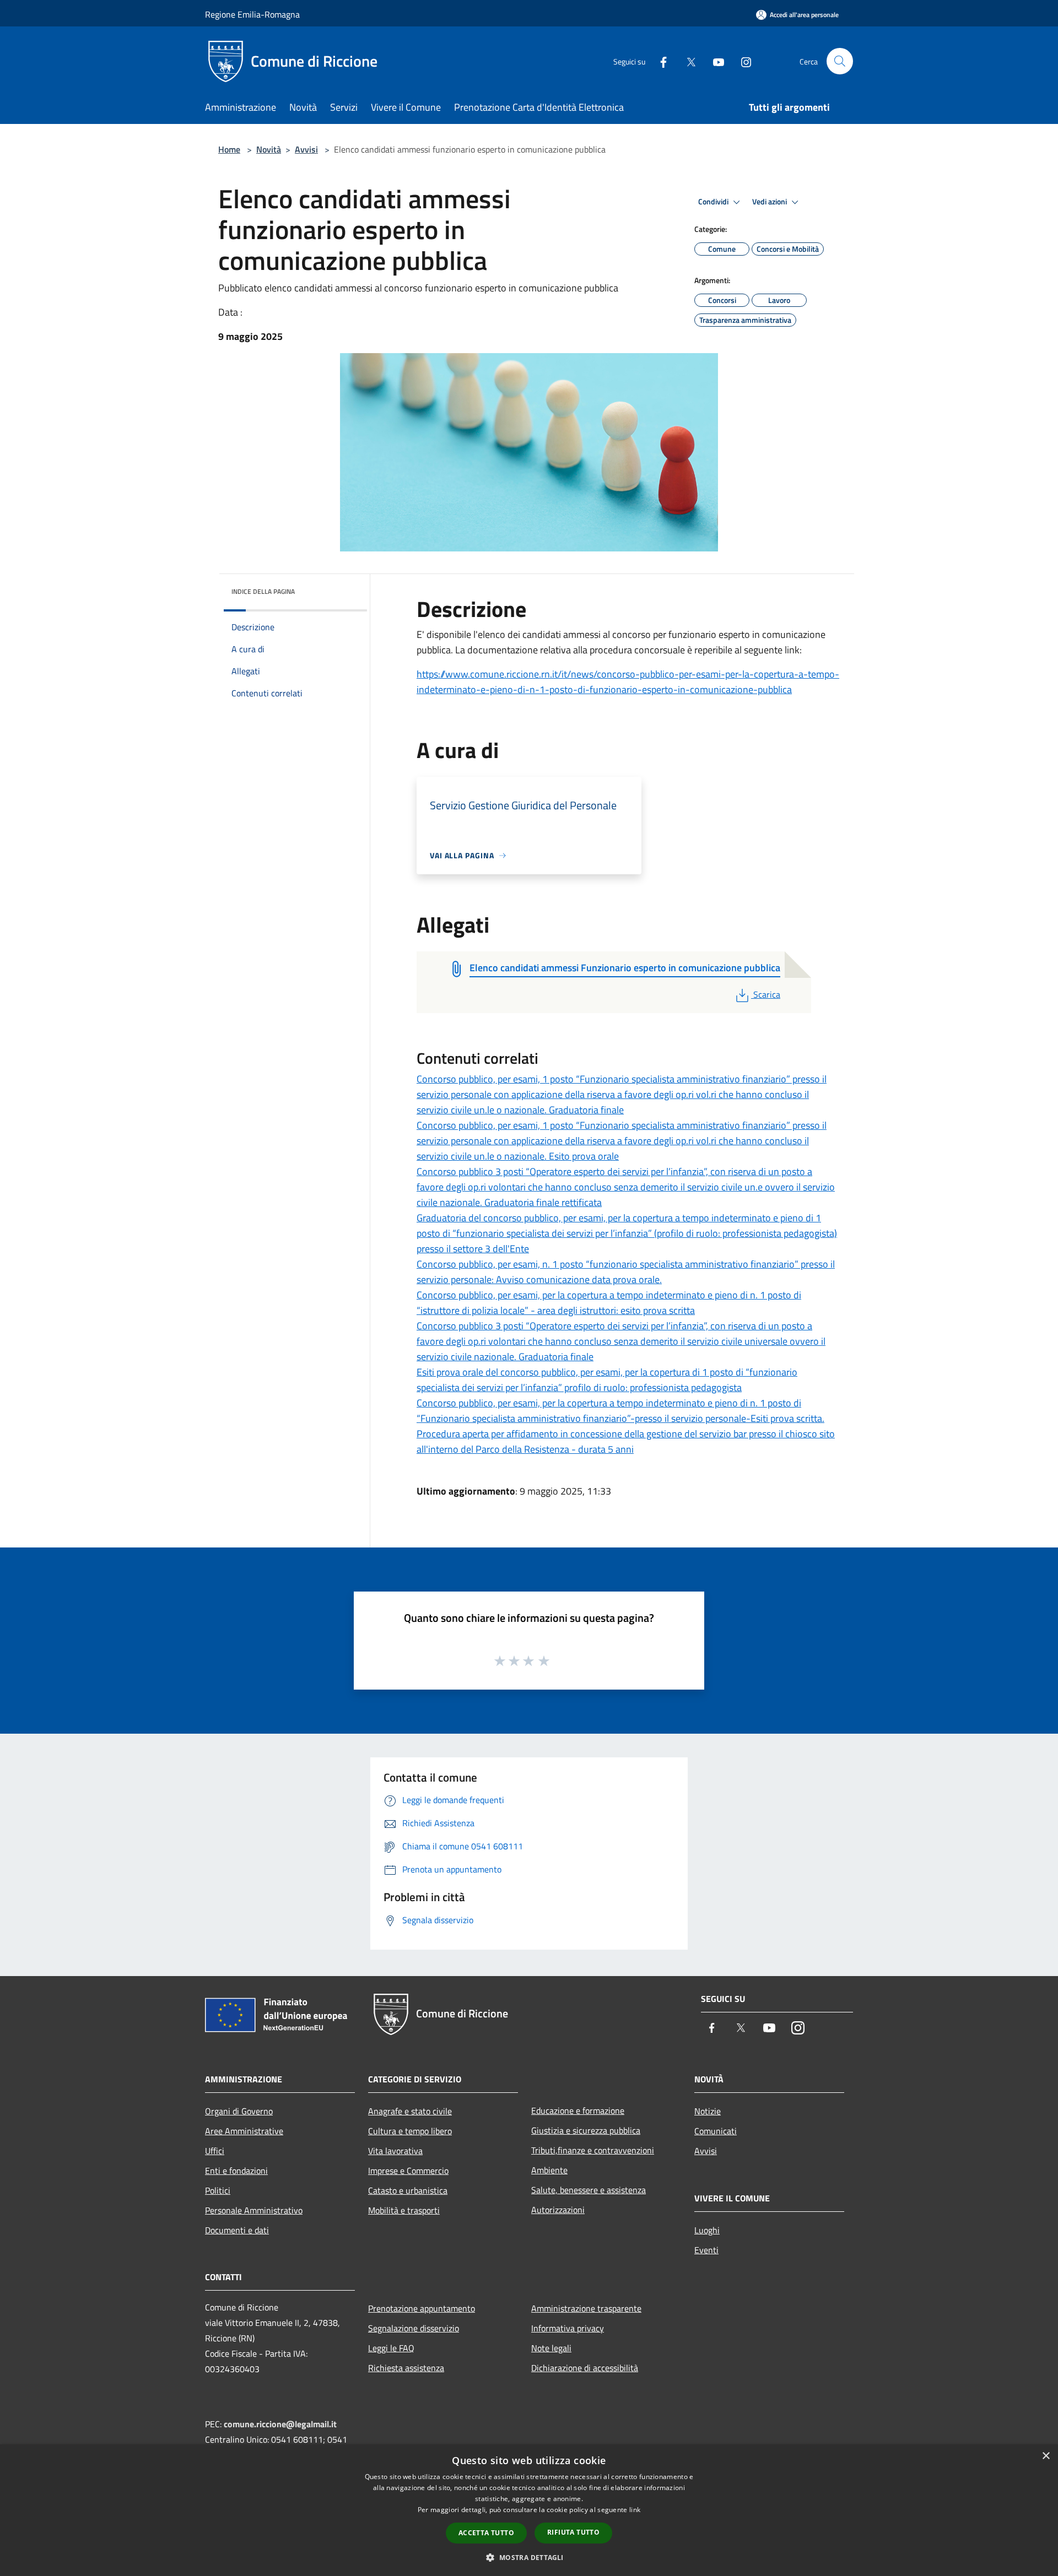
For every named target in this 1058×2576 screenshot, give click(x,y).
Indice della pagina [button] (263, 591)
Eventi (706, 2250)
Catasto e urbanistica (408, 2190)
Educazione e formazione (578, 2110)
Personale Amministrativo (254, 2210)
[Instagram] (742, 61)
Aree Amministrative (244, 2131)
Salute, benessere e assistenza (589, 2190)
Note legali (551, 2348)
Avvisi (306, 149)
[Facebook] (659, 61)
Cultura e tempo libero (410, 2131)
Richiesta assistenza (406, 2368)
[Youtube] (714, 61)
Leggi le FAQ (391, 2348)
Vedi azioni (770, 202)
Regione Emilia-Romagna (252, 14)
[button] (529, 2557)
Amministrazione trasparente (586, 2308)
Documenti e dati (237, 2230)
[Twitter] (687, 61)
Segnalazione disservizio (414, 2328)
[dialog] (529, 2510)
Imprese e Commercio (408, 2171)
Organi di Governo (239, 2111)
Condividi (714, 202)
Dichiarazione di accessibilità (585, 2368)
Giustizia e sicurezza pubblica (586, 2130)
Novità (269, 149)
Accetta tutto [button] (486, 2533)
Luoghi (707, 2230)
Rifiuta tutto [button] (573, 2532)
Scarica (766, 994)
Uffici (215, 2151)
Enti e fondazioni (236, 2171)
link (635, 2510)
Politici (218, 2190)
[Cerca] (840, 61)
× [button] (1046, 2456)
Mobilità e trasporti (404, 2210)
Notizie (708, 2111)
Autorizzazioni (558, 2210)
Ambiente (549, 2170)
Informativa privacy (568, 2328)
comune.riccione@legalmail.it (280, 2424)
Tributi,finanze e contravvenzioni (593, 2150)
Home (229, 149)
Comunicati (716, 2131)
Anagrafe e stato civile (410, 2111)
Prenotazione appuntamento (422, 2308)
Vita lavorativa (395, 2151)
